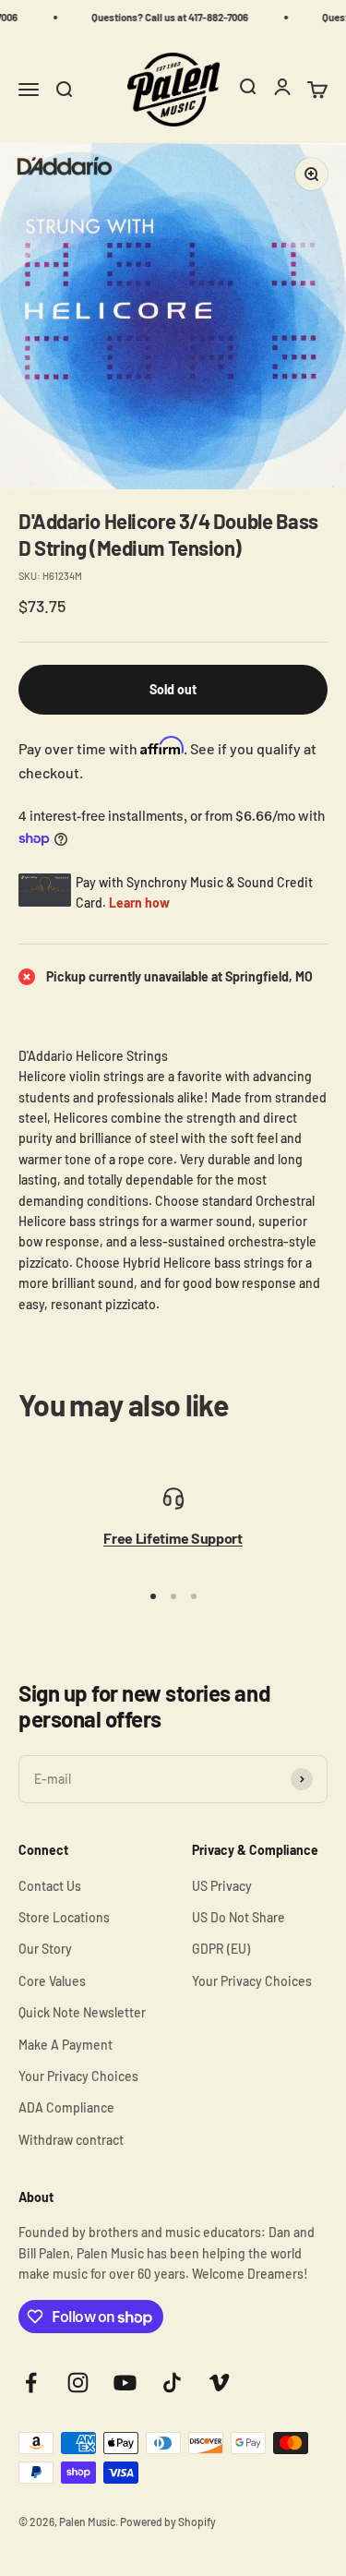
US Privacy (222, 1886)
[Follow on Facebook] (31, 2383)
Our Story (45, 1949)
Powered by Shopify (168, 2522)
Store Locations (64, 1917)
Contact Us (50, 1886)
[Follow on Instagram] (78, 2383)
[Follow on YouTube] (125, 2383)
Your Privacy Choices (78, 2076)
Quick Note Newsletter (82, 2012)
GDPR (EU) (221, 1949)
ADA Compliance (66, 2107)
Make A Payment (66, 2045)
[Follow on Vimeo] (219, 2383)
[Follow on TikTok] (172, 2383)
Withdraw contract (71, 2140)
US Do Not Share (239, 1917)
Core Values (52, 1981)
